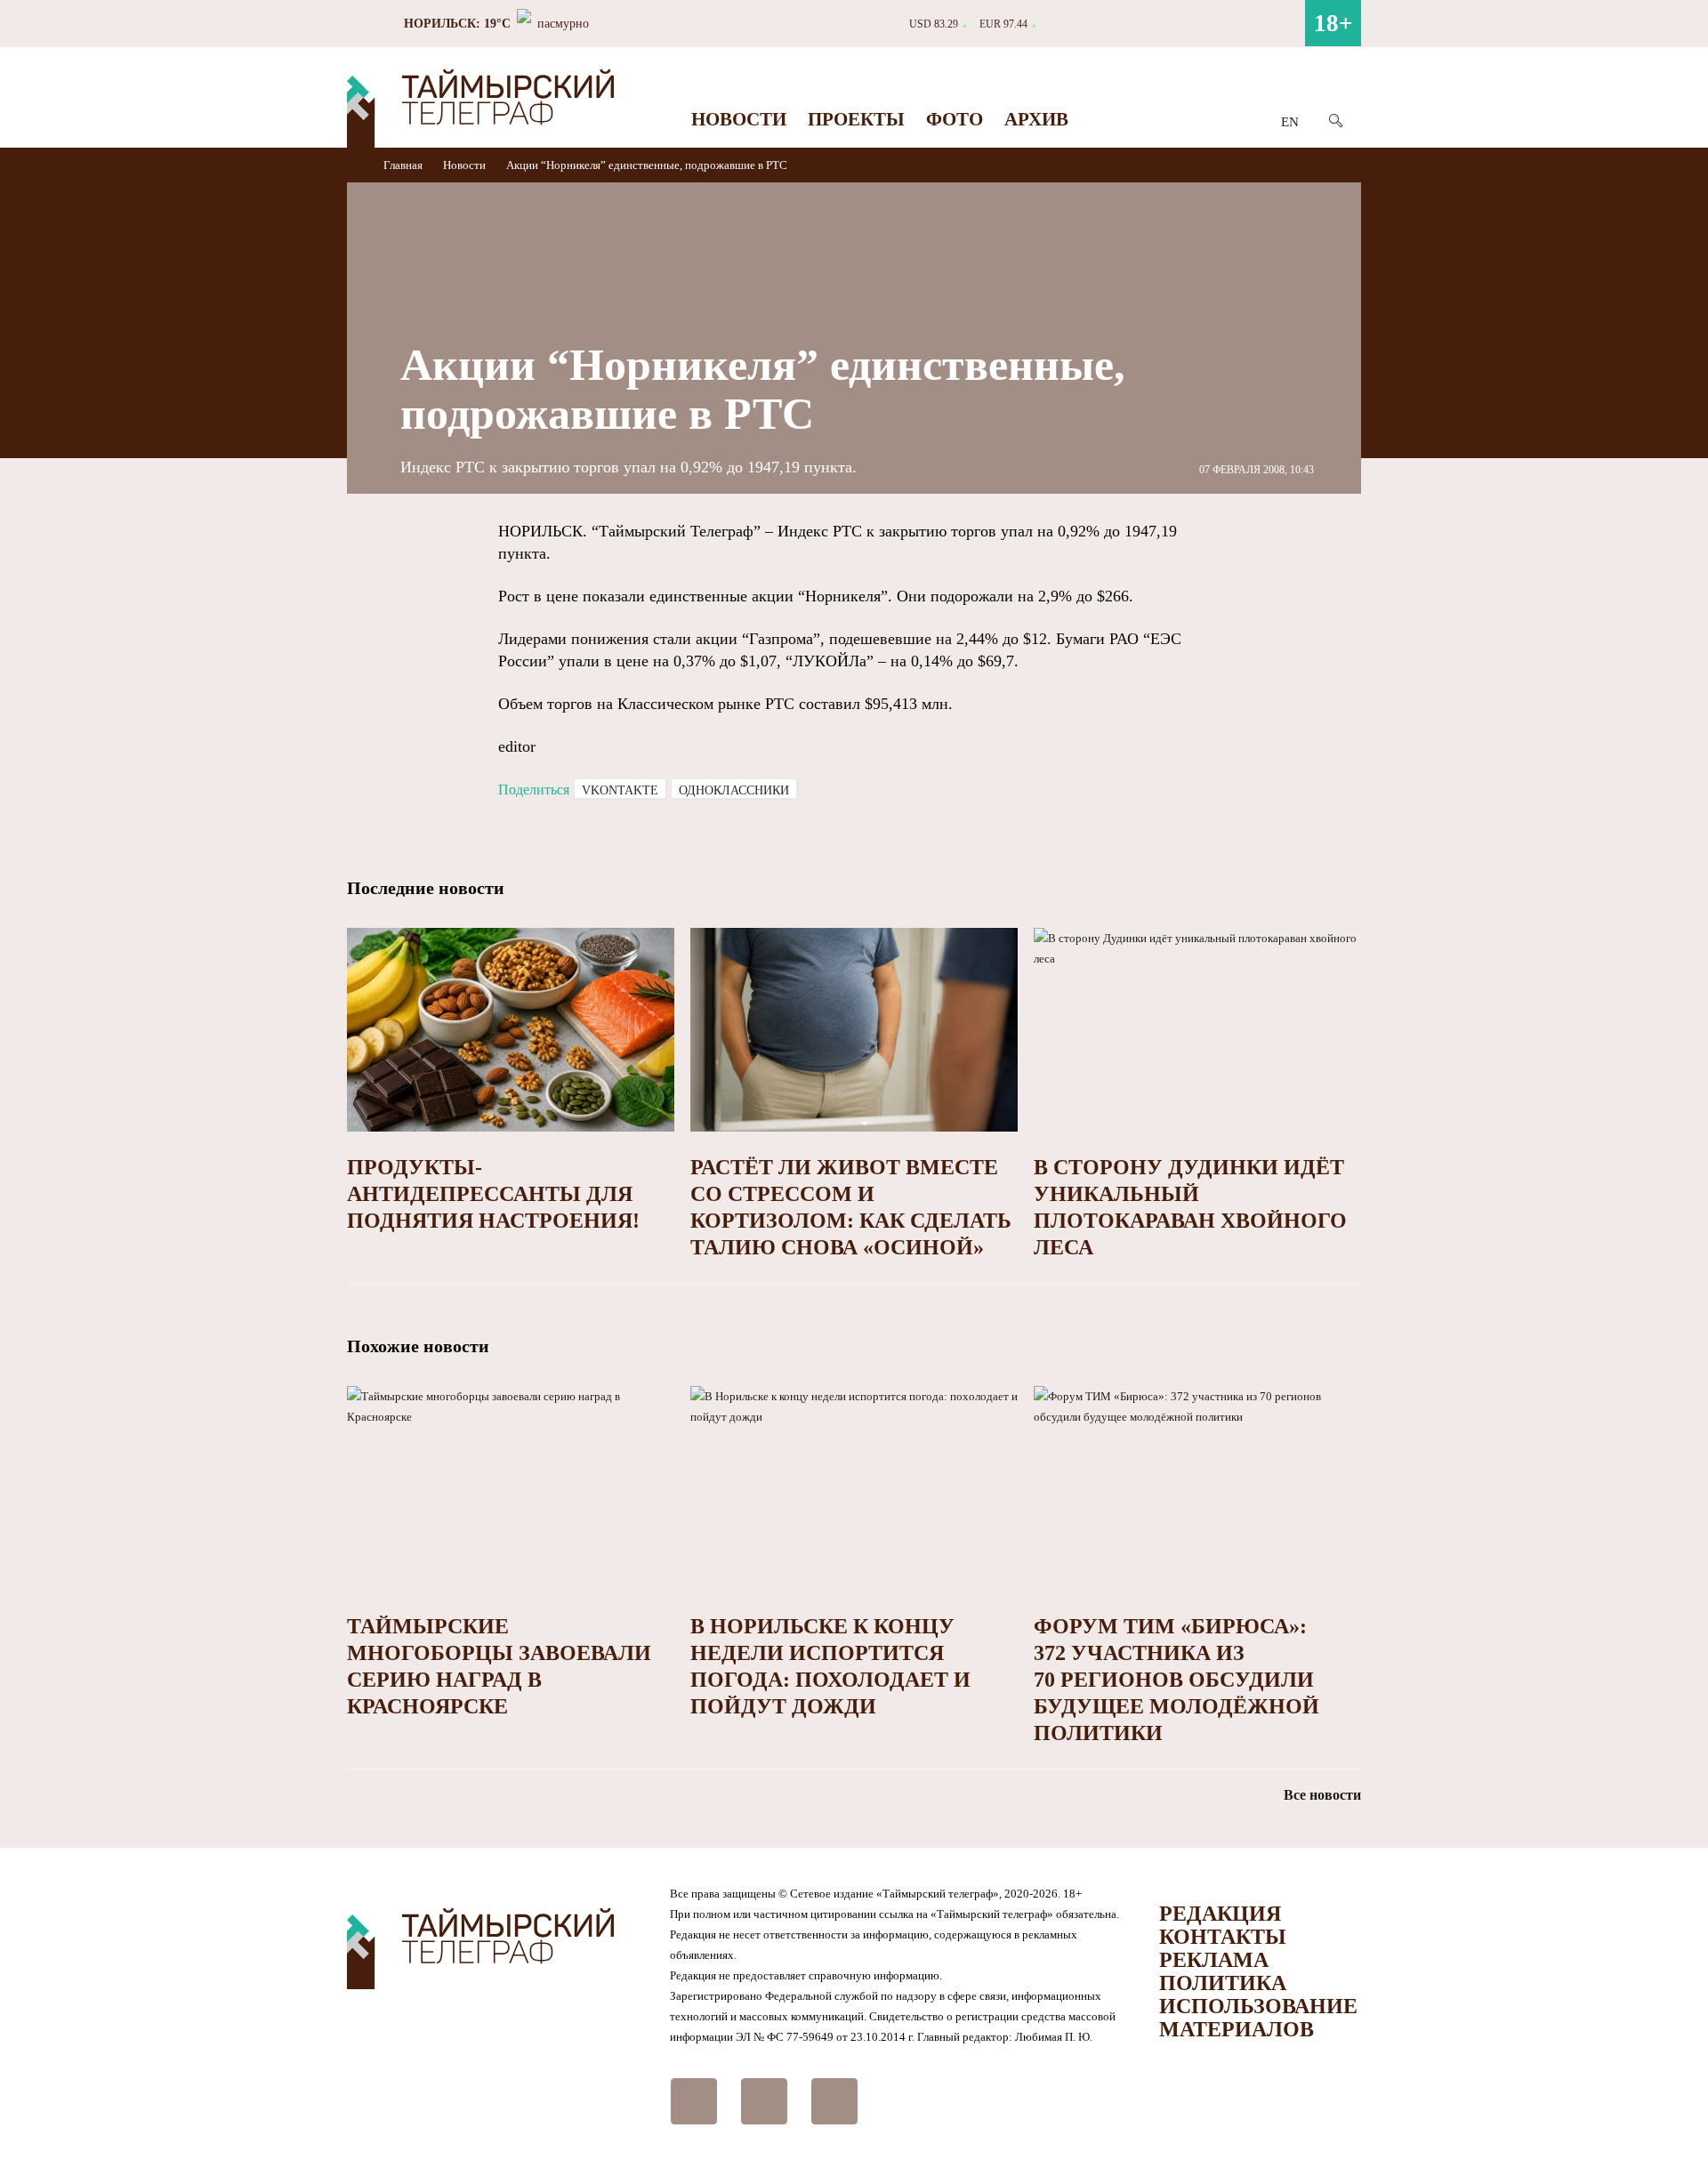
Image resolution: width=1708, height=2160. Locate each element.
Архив (1036, 119)
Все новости (1322, 1795)
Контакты (1223, 1937)
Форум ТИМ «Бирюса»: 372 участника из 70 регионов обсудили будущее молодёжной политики (1176, 1680)
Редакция (1220, 1914)
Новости (739, 119)
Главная (404, 165)
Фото (955, 119)
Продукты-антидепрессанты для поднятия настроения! (493, 1194)
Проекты (856, 119)
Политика (1223, 1983)
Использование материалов (1258, 2018)
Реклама (1214, 1960)
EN (1290, 122)
